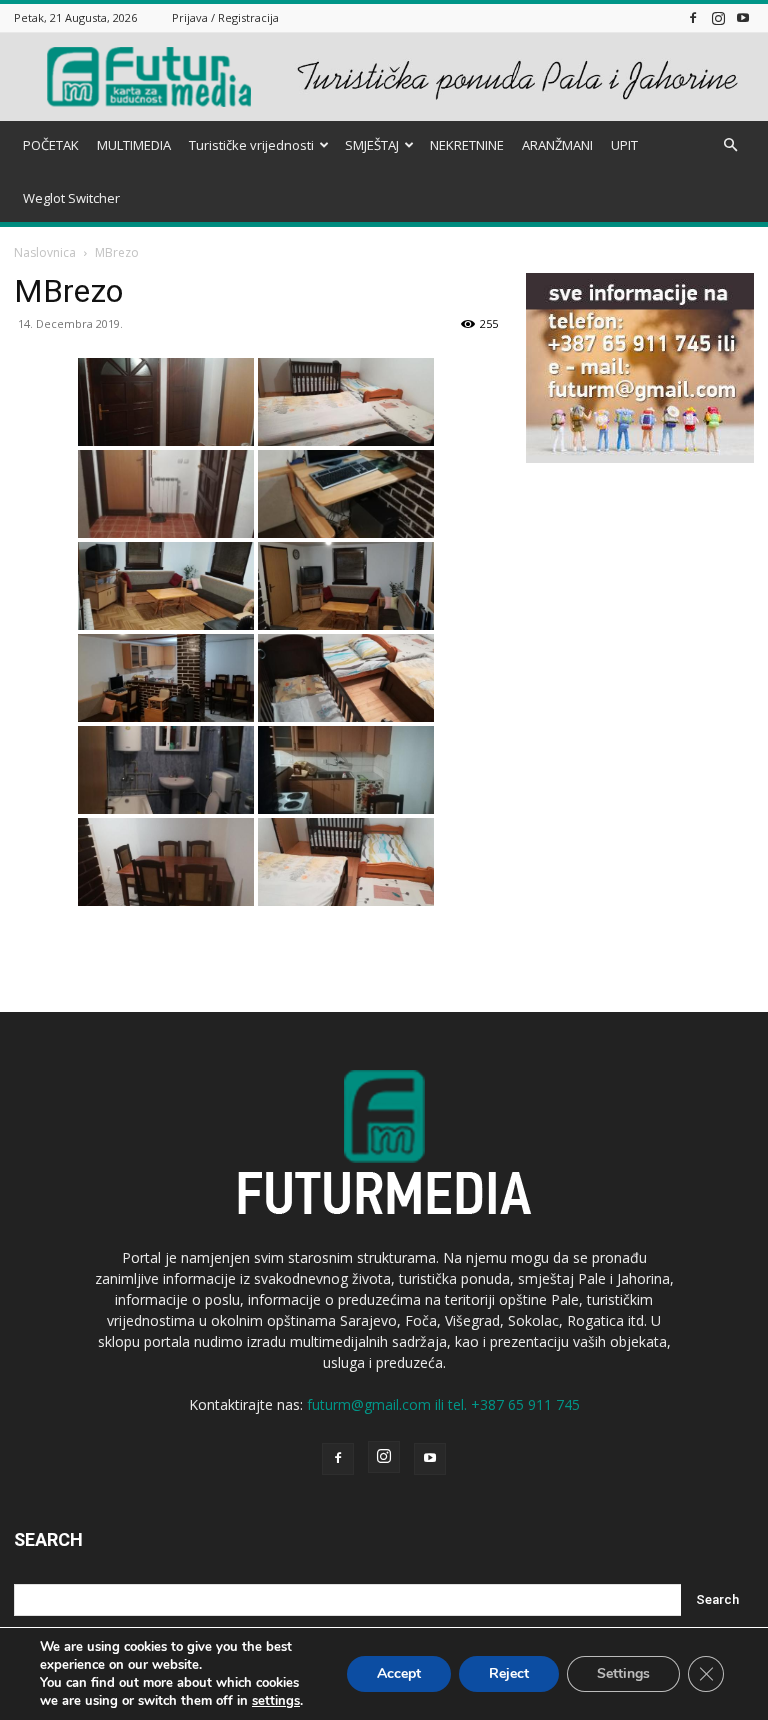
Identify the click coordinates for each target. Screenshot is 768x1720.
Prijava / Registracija (225, 17)
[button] (730, 145)
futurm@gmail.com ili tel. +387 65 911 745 (443, 1404)
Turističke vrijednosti (251, 145)
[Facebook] (693, 17)
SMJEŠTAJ (372, 145)
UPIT (624, 145)
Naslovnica (45, 252)
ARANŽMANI (557, 145)
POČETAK (51, 145)
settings (276, 1701)
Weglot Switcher (71, 198)
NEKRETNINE (467, 145)
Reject (509, 1673)
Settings (623, 1673)
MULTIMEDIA (134, 145)
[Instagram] (718, 17)
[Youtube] (743, 17)
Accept (399, 1673)
